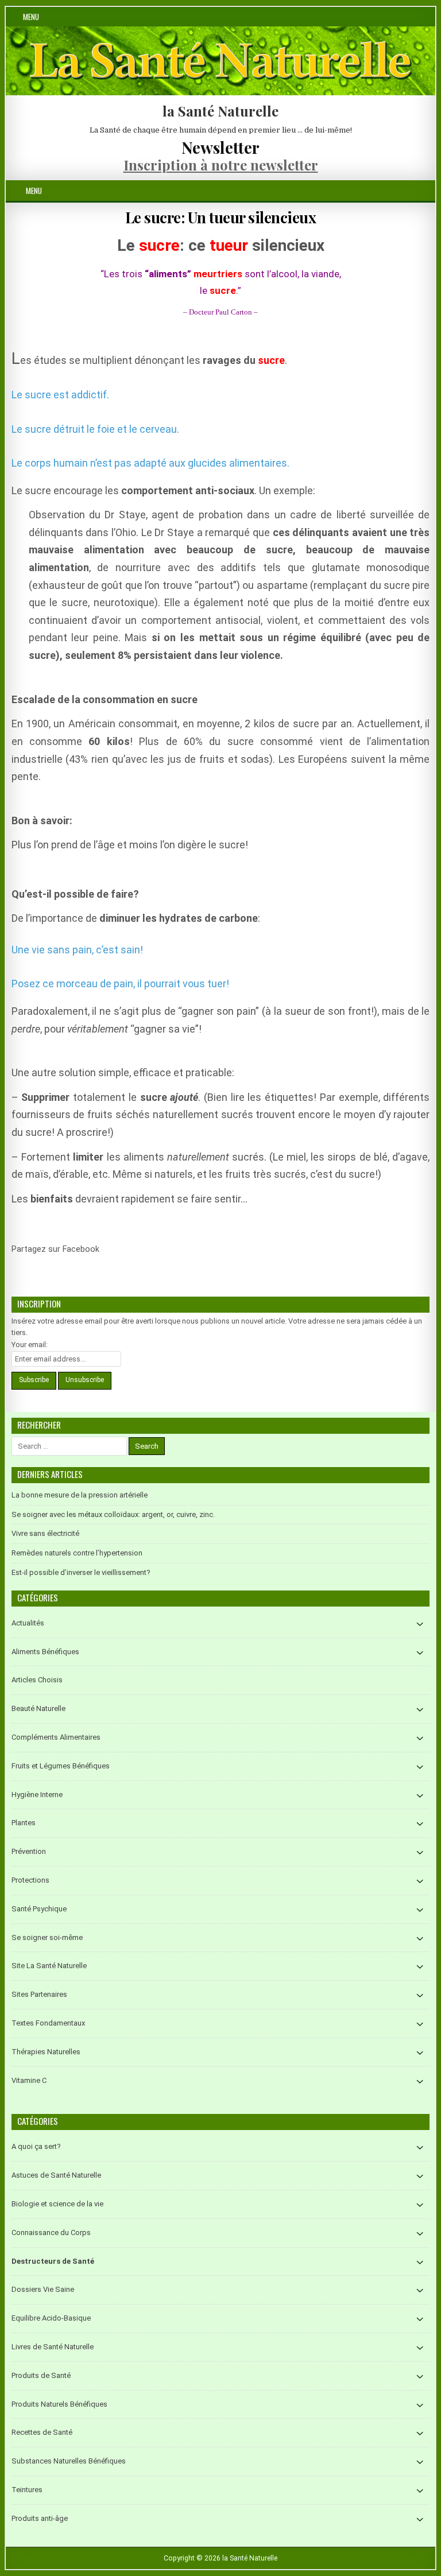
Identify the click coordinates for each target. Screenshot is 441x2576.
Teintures (27, 2490)
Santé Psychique (39, 1909)
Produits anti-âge (40, 2518)
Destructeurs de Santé (53, 2261)
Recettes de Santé (42, 2432)
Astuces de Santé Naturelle (56, 2175)
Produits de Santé (41, 2375)
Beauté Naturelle (38, 1708)
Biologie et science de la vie (57, 2204)
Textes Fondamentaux (48, 2023)
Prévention (29, 1851)
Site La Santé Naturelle (49, 1966)
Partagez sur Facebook (114, 1256)
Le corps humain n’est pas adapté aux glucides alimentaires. (150, 463)
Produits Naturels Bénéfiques (59, 2404)
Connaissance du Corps (51, 2232)
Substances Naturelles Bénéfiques (69, 2461)
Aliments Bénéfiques (45, 1652)
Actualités (28, 1623)
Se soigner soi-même (47, 1937)
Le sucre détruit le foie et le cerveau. (95, 429)
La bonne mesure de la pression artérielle (80, 1495)
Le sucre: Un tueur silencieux (221, 217)
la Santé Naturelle (220, 111)
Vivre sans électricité (45, 1533)
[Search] (426, 191)
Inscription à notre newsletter (221, 165)
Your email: (30, 1345)
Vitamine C (29, 2080)
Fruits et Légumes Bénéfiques (61, 1766)
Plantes (24, 1823)
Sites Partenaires (39, 1994)
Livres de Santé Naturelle (53, 2347)
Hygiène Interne (37, 1795)
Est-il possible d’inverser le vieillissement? (81, 1572)
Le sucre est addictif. (60, 395)
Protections (30, 1880)
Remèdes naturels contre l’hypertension (77, 1553)
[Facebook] (413, 191)
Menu (31, 17)
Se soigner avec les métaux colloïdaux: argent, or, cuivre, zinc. (113, 1514)
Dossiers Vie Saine (43, 2289)
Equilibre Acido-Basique (51, 2318)
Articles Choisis (37, 1680)
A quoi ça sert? (36, 2146)
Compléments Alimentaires (56, 1737)
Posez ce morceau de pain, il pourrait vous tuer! (120, 984)
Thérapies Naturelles (46, 2052)
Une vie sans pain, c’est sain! (77, 950)
